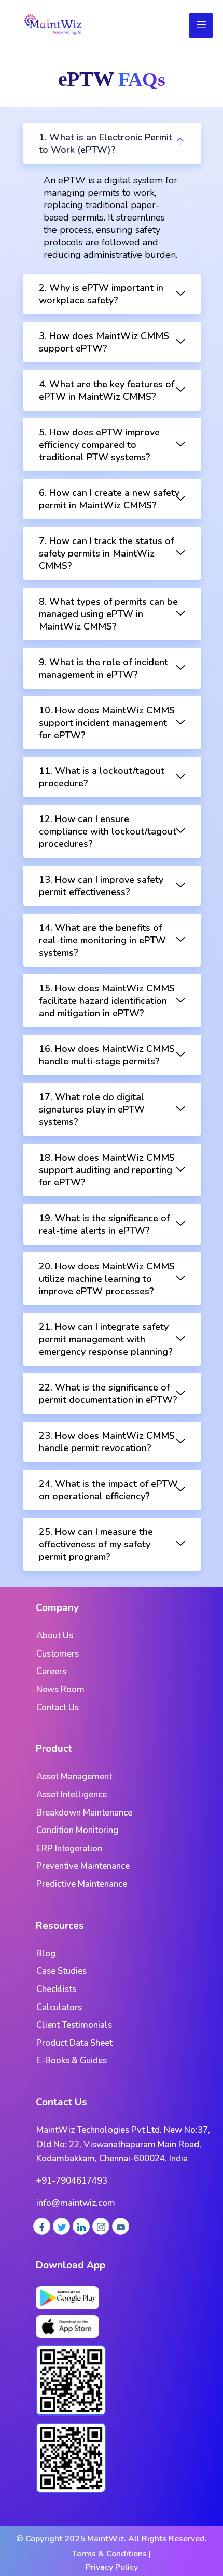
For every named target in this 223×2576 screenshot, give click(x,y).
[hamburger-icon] (201, 26)
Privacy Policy (112, 2567)
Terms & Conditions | (112, 2554)
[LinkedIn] (81, 2226)
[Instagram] (101, 2226)
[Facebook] (42, 2226)
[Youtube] (121, 2226)
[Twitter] (61, 2226)
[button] (112, 143)
